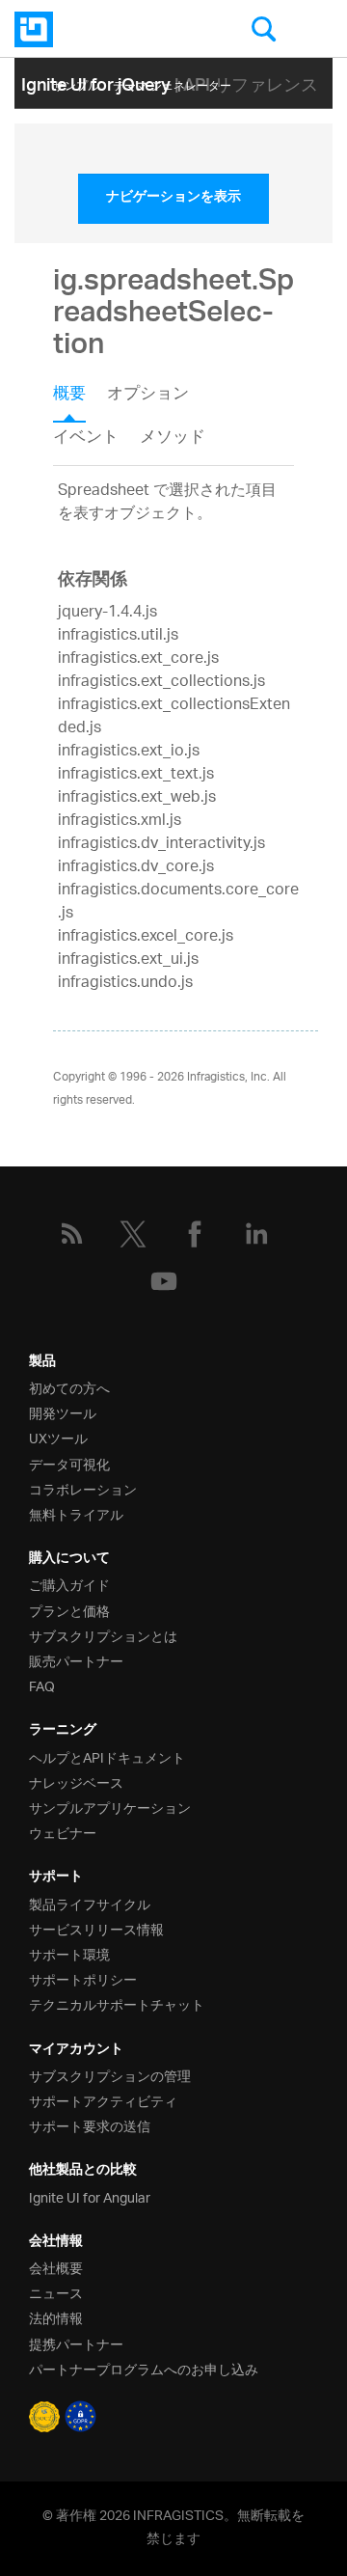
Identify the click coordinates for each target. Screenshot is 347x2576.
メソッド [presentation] (173, 438)
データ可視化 (69, 1463)
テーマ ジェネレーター (172, 82)
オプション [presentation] (148, 396)
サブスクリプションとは (103, 1635)
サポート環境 (69, 1953)
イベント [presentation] (86, 438)
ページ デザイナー (101, 111)
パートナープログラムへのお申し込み (144, 2368)
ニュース (56, 2292)
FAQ (42, 1685)
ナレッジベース (76, 1781)
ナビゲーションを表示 (173, 199)
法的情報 (56, 2317)
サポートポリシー (83, 1978)
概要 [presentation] (69, 396)
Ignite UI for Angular (90, 2196)
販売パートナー (76, 1660)
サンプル (76, 82)
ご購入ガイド (69, 1584)
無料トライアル (76, 1513)
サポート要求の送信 (90, 2125)
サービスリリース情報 (96, 1928)
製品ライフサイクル (90, 1903)
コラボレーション (83, 1488)
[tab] (80, 400)
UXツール (58, 1437)
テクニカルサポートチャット (117, 2003)
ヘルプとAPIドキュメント (107, 1756)
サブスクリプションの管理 (110, 2075)
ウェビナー (63, 1832)
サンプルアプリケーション (110, 1807)
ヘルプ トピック (204, 111)
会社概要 (56, 2267)
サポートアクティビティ (103, 2100)
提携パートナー (76, 2343)
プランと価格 (69, 1610)
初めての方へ (69, 1387)
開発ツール (63, 1412)
